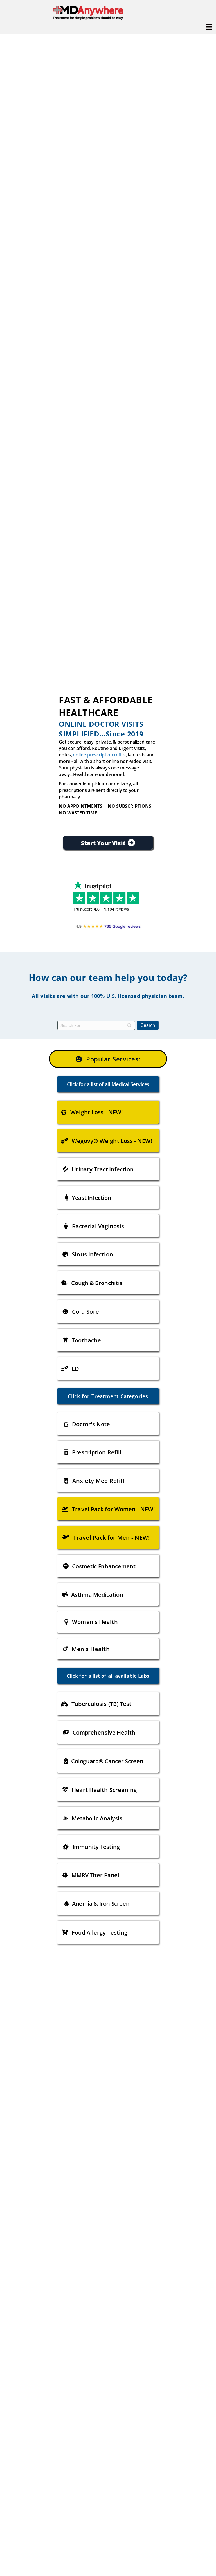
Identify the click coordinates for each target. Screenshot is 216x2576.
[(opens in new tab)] (108, 925)
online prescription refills (99, 755)
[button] (108, 1059)
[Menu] (209, 27)
